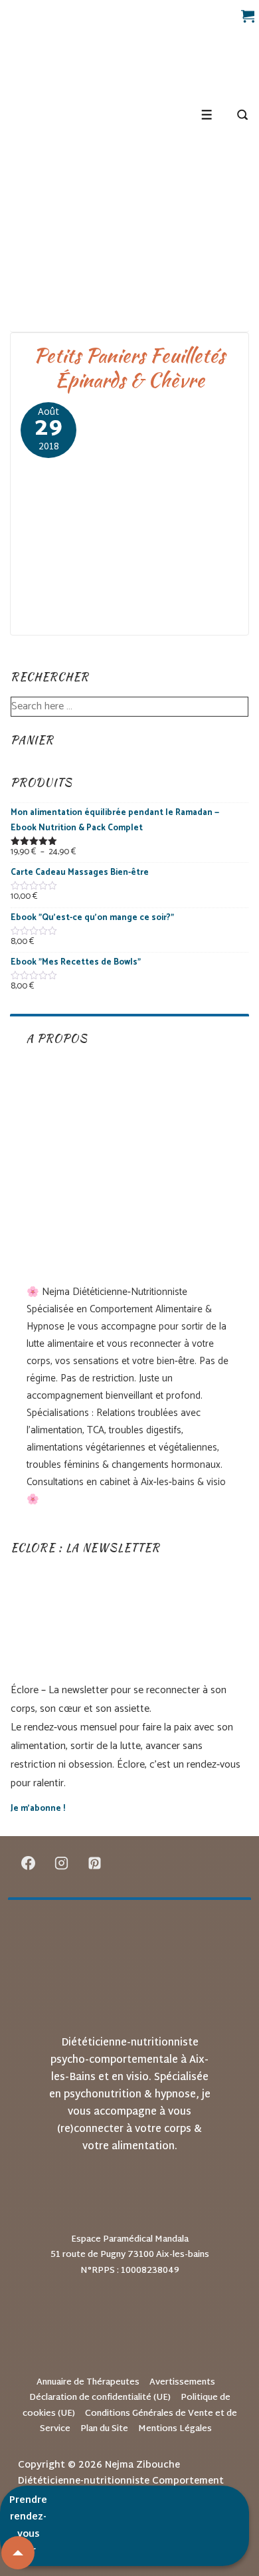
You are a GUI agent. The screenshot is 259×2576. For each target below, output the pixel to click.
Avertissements (182, 2383)
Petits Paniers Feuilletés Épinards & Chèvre (129, 368)
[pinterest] (95, 1863)
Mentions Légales (175, 2429)
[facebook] (29, 1863)
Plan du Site (104, 2429)
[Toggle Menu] (207, 115)
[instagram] (62, 1863)
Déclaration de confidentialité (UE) (100, 2398)
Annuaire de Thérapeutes (88, 2383)
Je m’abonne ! (38, 1809)
